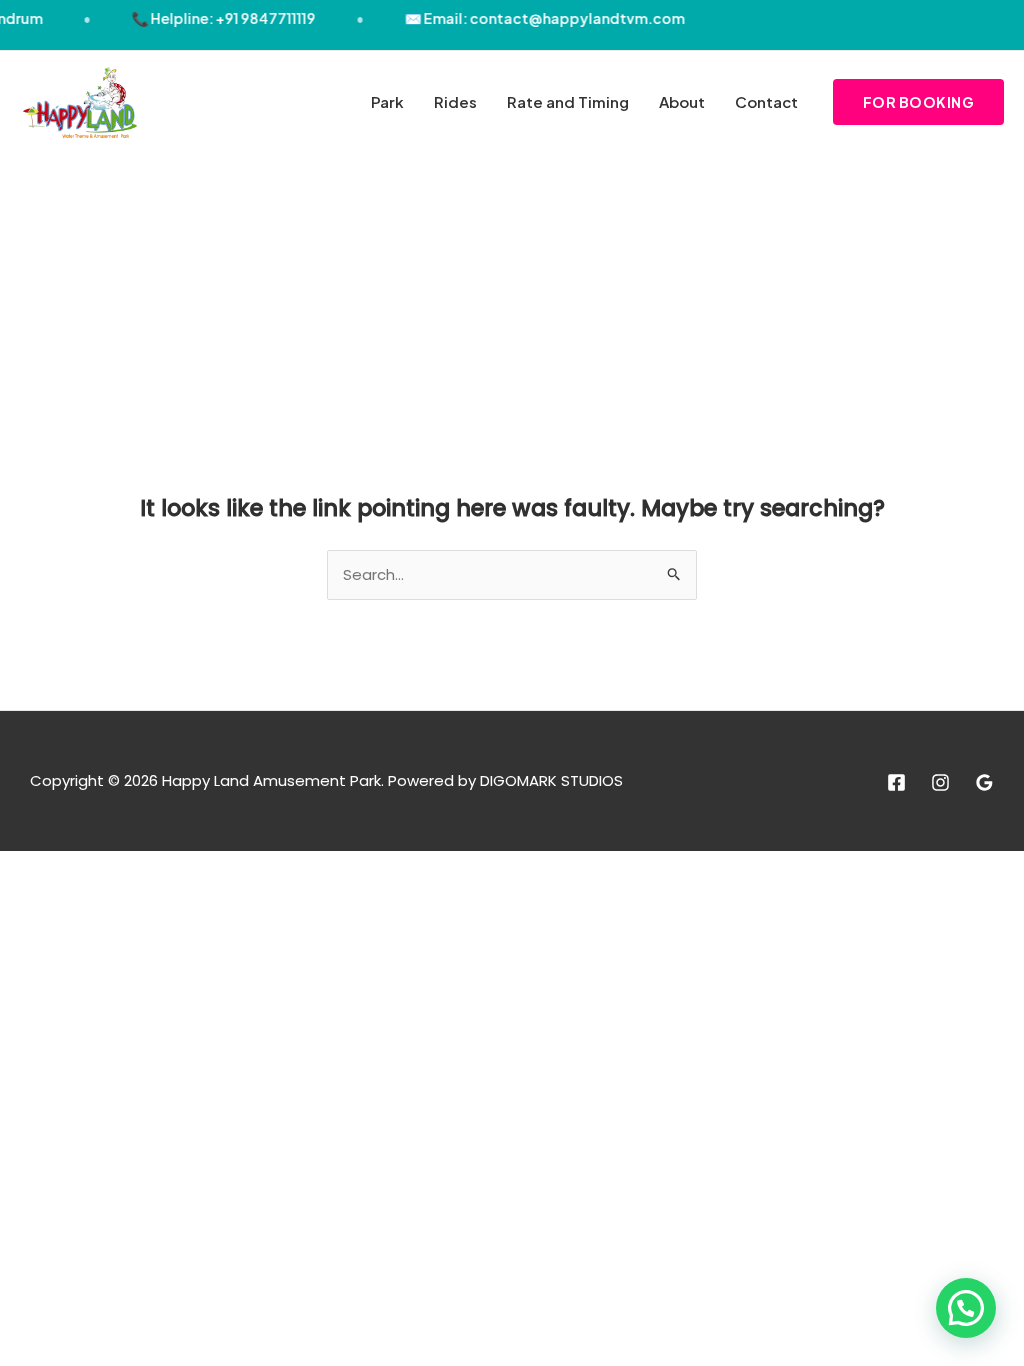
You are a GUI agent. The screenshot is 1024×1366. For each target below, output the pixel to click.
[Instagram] (940, 782)
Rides (455, 101)
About (682, 101)
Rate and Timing (568, 101)
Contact (766, 101)
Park (387, 101)
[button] (919, 102)
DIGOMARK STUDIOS (551, 780)
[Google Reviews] (984, 782)
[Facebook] (896, 782)
